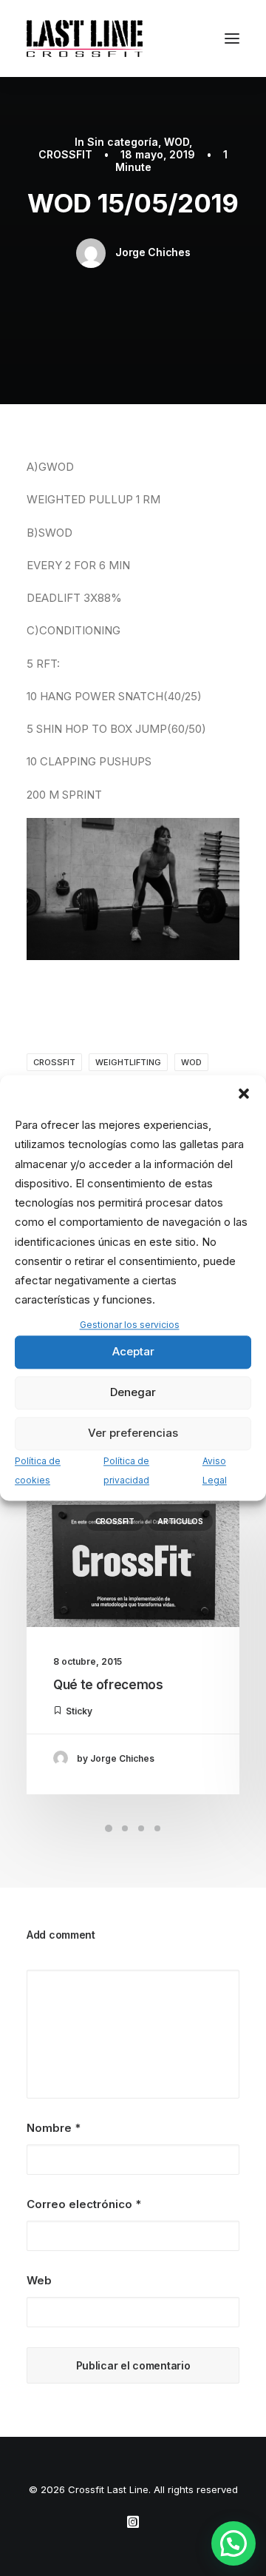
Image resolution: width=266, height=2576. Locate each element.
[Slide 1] (109, 1828)
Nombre (54, 2128)
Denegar (133, 1393)
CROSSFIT (65, 154)
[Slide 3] (141, 1828)
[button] (244, 1093)
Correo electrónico (84, 2204)
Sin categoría (123, 142)
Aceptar (133, 1352)
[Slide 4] (157, 1828)
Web (39, 2280)
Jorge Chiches (153, 252)
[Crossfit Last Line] (85, 38)
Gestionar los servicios (130, 1325)
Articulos (180, 1521)
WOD (177, 142)
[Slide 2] (125, 1828)
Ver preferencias (133, 1433)
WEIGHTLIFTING (128, 1062)
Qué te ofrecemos (108, 1685)
